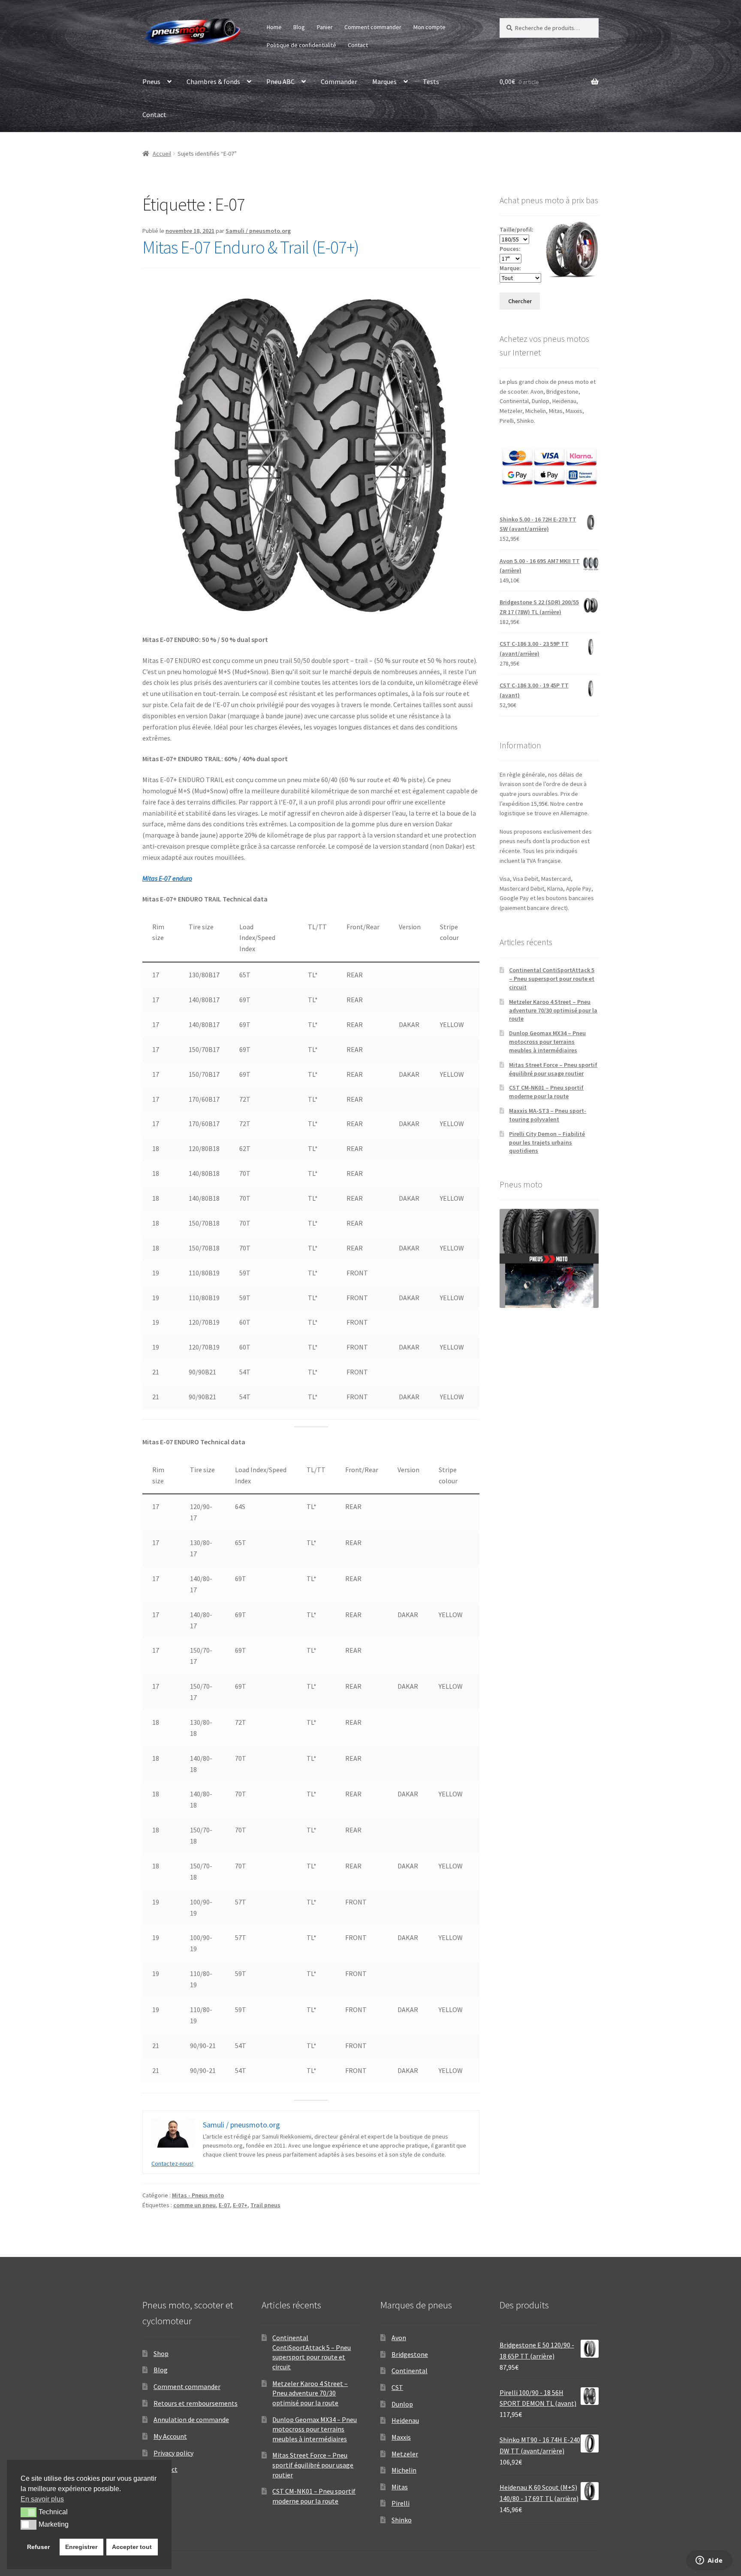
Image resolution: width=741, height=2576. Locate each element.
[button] (29, 2512)
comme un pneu (194, 2205)
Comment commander (373, 27)
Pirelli (401, 2503)
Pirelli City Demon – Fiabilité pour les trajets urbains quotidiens (547, 1142)
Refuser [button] (38, 2547)
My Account (170, 2436)
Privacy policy (173, 2453)
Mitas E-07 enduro (167, 878)
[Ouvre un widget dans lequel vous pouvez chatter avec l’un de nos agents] (709, 2561)
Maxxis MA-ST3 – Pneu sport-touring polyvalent (548, 1115)
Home (274, 27)
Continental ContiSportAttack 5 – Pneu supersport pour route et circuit (552, 979)
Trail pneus (265, 2205)
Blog (299, 27)
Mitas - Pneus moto (198, 2195)
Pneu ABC (280, 81)
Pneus (151, 81)
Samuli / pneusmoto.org (258, 231)
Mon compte (429, 27)
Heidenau (405, 2420)
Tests (431, 81)
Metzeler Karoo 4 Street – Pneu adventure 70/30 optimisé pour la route (553, 1010)
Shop (161, 2353)
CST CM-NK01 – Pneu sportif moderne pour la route (546, 1092)
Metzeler (405, 2454)
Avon (399, 2338)
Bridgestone (410, 2354)
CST (397, 2387)
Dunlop (402, 2404)
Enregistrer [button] (81, 2547)
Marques (384, 81)
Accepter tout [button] (132, 2547)
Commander (339, 81)
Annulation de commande (191, 2419)
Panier (325, 27)
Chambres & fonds (213, 81)
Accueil (162, 154)
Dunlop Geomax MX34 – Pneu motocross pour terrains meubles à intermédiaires (547, 1042)
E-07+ (240, 2205)
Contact (358, 45)
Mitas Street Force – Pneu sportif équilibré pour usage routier (553, 1069)
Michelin (404, 2470)
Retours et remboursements (196, 2403)
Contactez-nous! (172, 2163)
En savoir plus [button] (42, 2499)
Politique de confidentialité (301, 45)
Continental (410, 2371)
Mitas (400, 2487)
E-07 (224, 2205)
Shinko (402, 2520)
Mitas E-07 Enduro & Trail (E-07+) (251, 247)
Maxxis (401, 2437)
